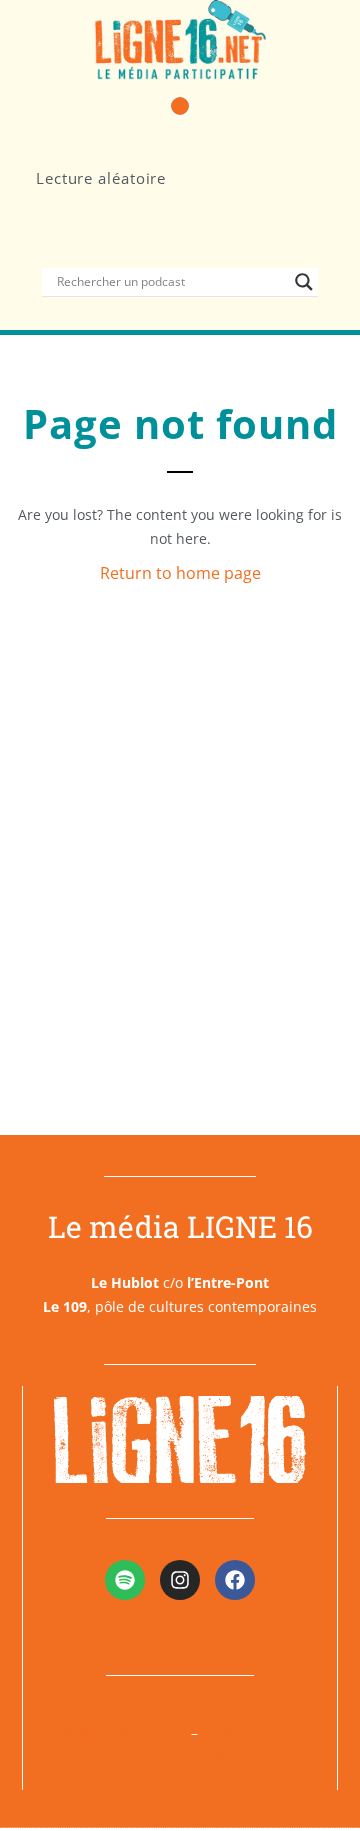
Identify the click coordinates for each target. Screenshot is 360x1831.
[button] (180, 106)
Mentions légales (123, 1732)
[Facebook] (235, 1580)
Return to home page (180, 573)
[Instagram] (180, 1580)
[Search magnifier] (304, 282)
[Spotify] (125, 1580)
